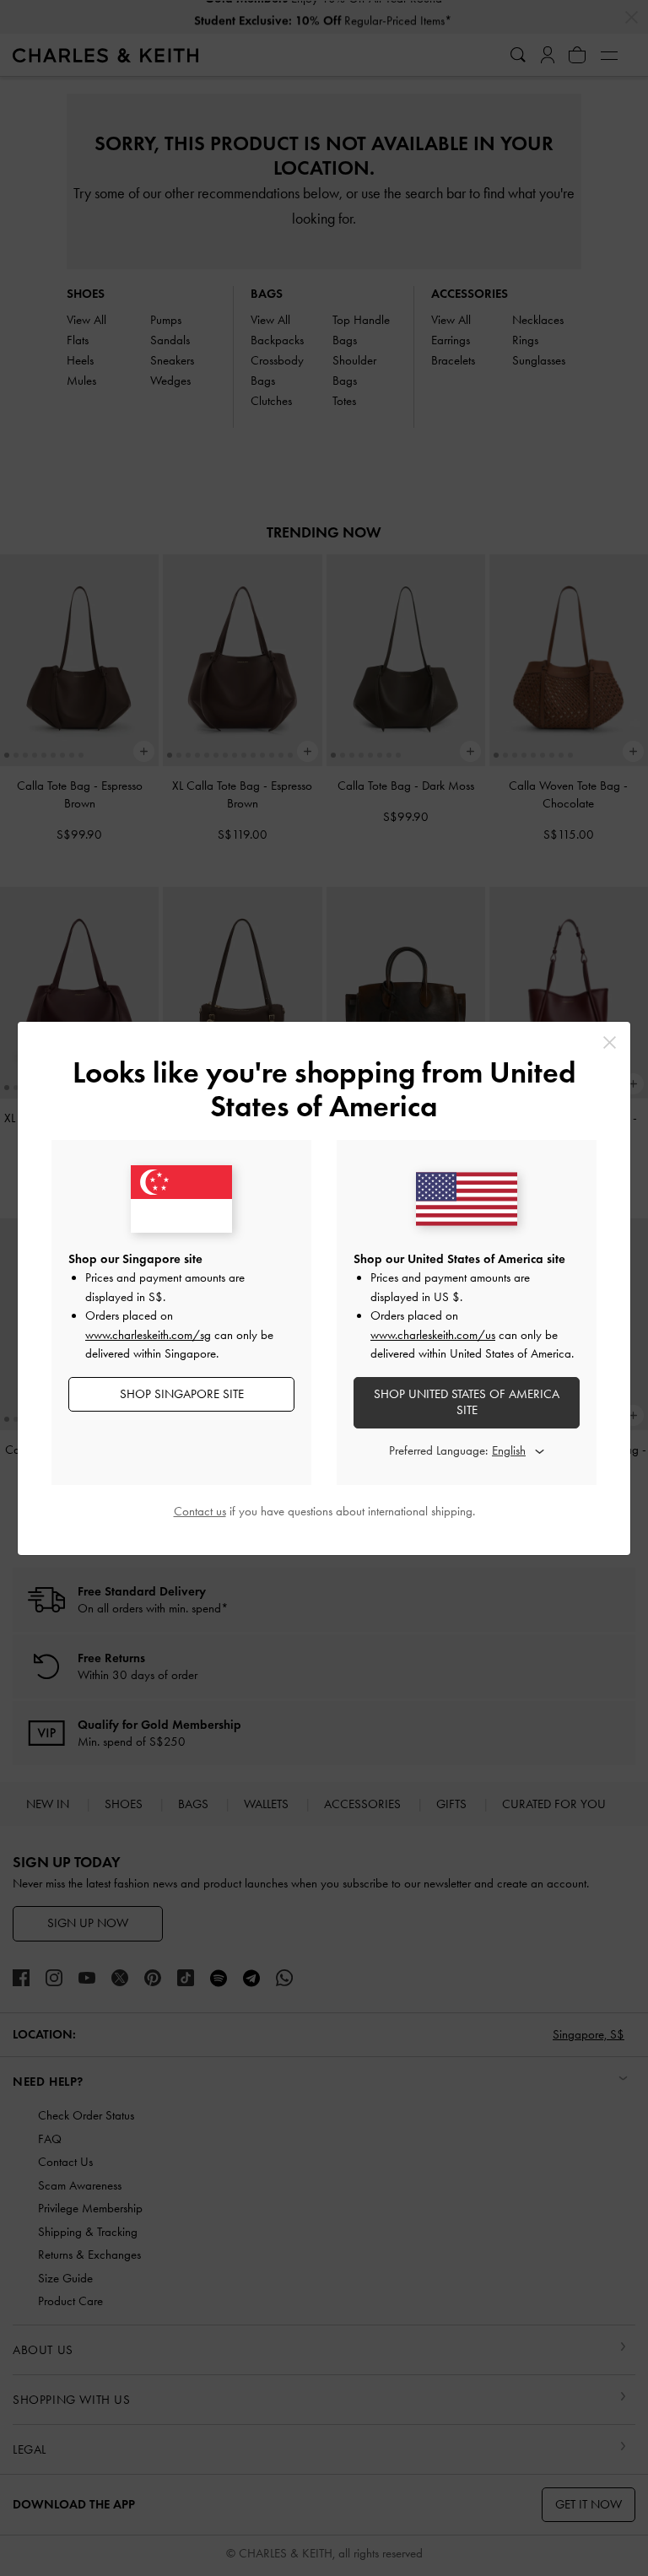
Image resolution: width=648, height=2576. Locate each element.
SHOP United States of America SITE (467, 1402)
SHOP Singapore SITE (182, 1394)
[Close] (610, 1042)
